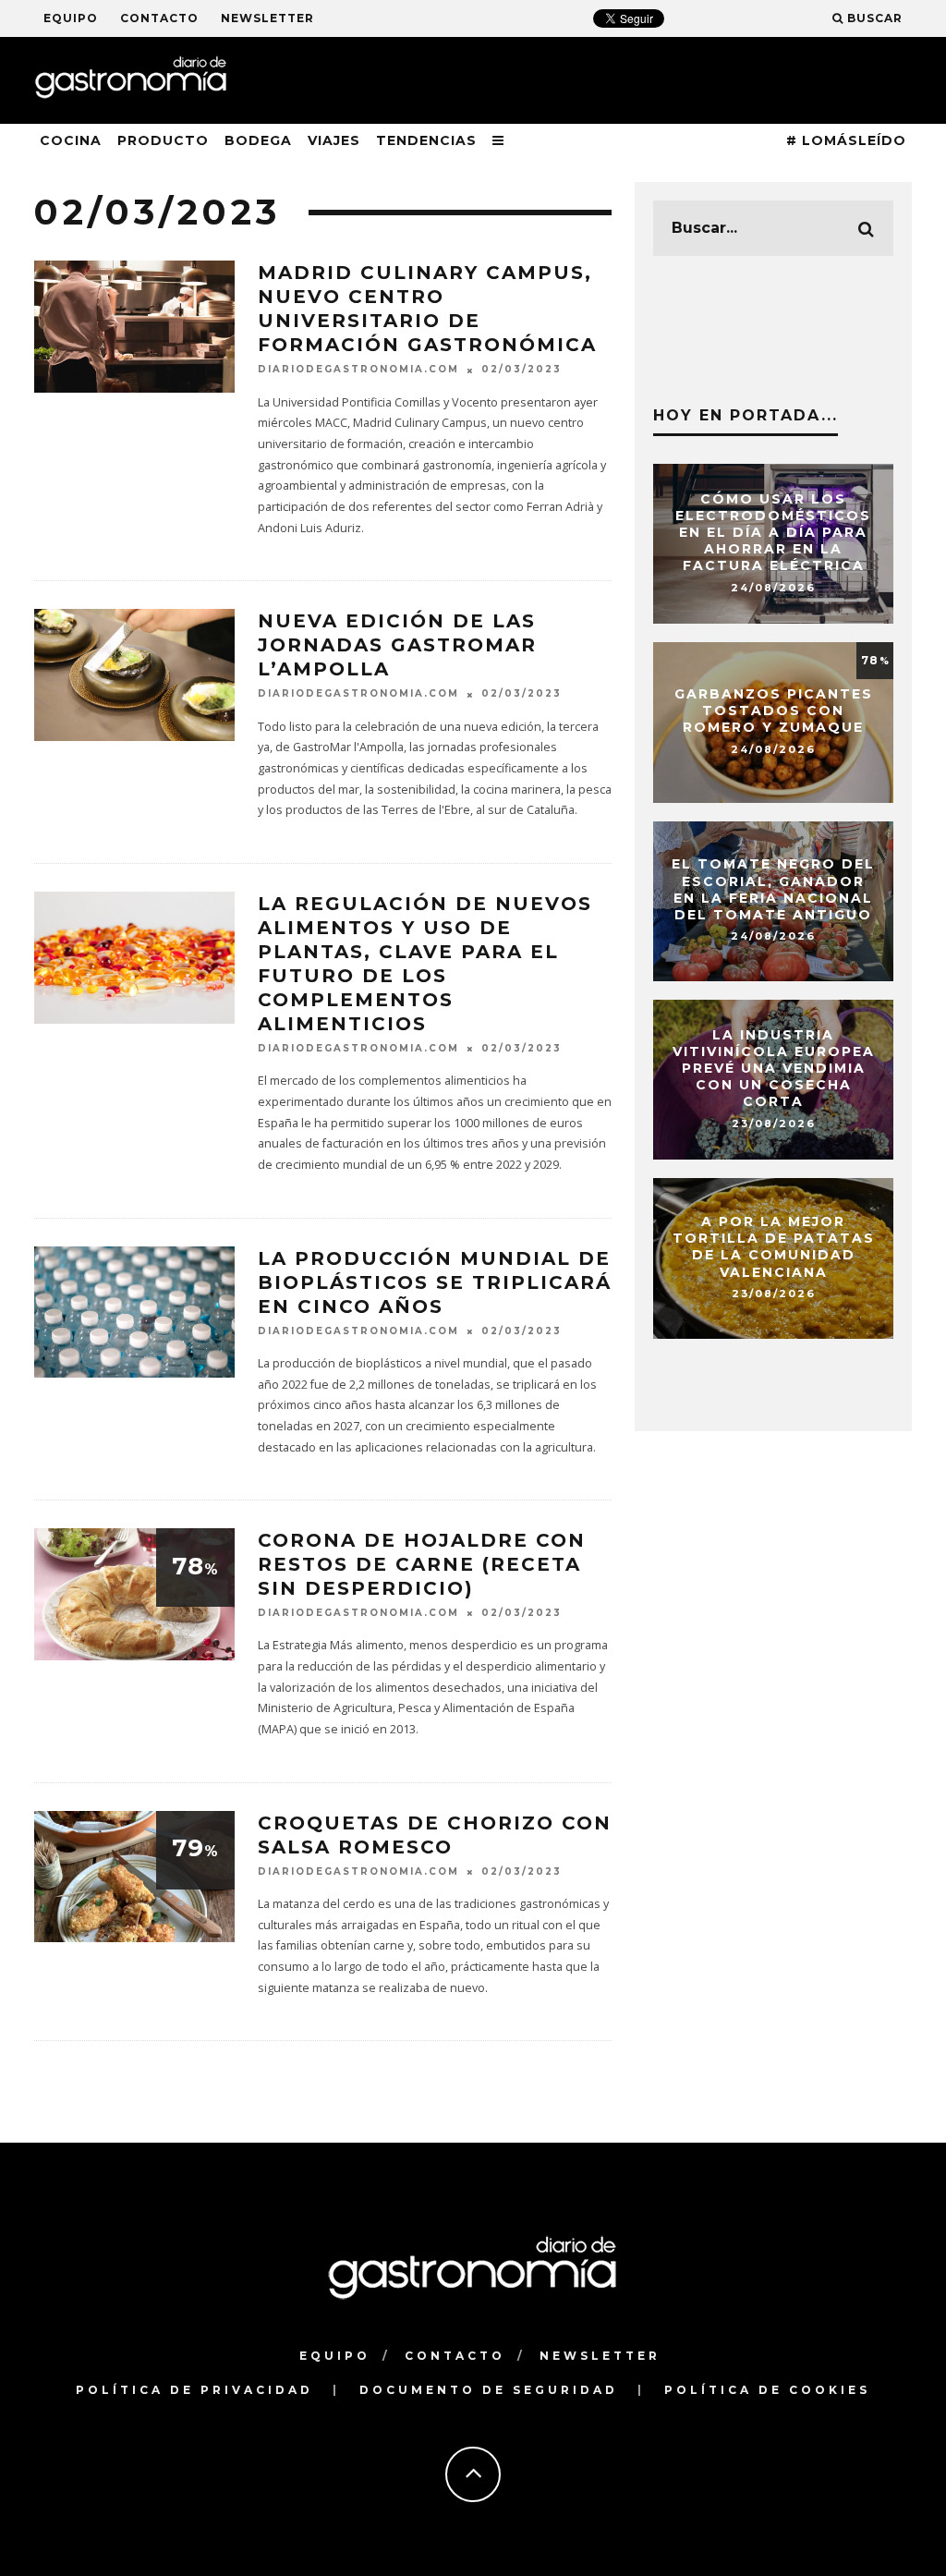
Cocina (71, 140)
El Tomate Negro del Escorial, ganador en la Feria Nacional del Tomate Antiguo (773, 890)
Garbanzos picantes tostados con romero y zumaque (774, 711)
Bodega (258, 140)
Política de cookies (767, 2390)
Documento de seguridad (489, 2390)
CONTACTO (159, 18)
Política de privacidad (194, 2390)
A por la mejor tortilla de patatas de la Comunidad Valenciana (774, 1247)
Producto (163, 140)
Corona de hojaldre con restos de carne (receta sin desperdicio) (422, 1564)
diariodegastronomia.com (358, 370)
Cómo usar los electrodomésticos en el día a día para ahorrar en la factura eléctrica (773, 533)
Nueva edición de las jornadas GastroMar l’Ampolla (397, 645)
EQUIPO (71, 18)
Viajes (334, 140)
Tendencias (426, 140)
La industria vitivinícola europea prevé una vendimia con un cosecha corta (774, 1069)
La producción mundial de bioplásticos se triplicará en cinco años (435, 1282)
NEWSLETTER (267, 18)
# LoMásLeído (846, 140)
